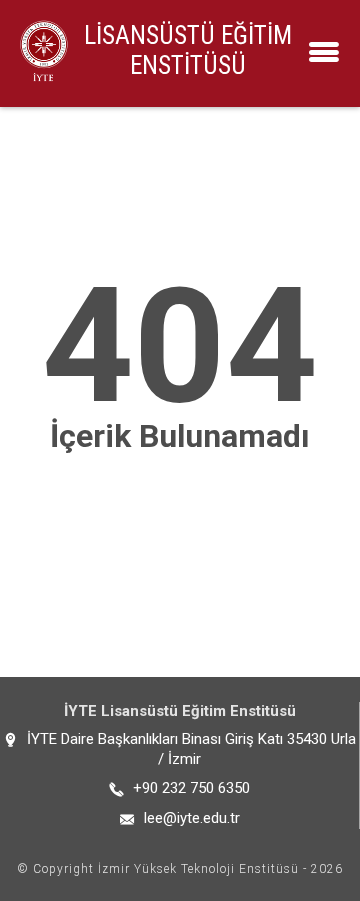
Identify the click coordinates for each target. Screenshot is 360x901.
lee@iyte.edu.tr (192, 818)
